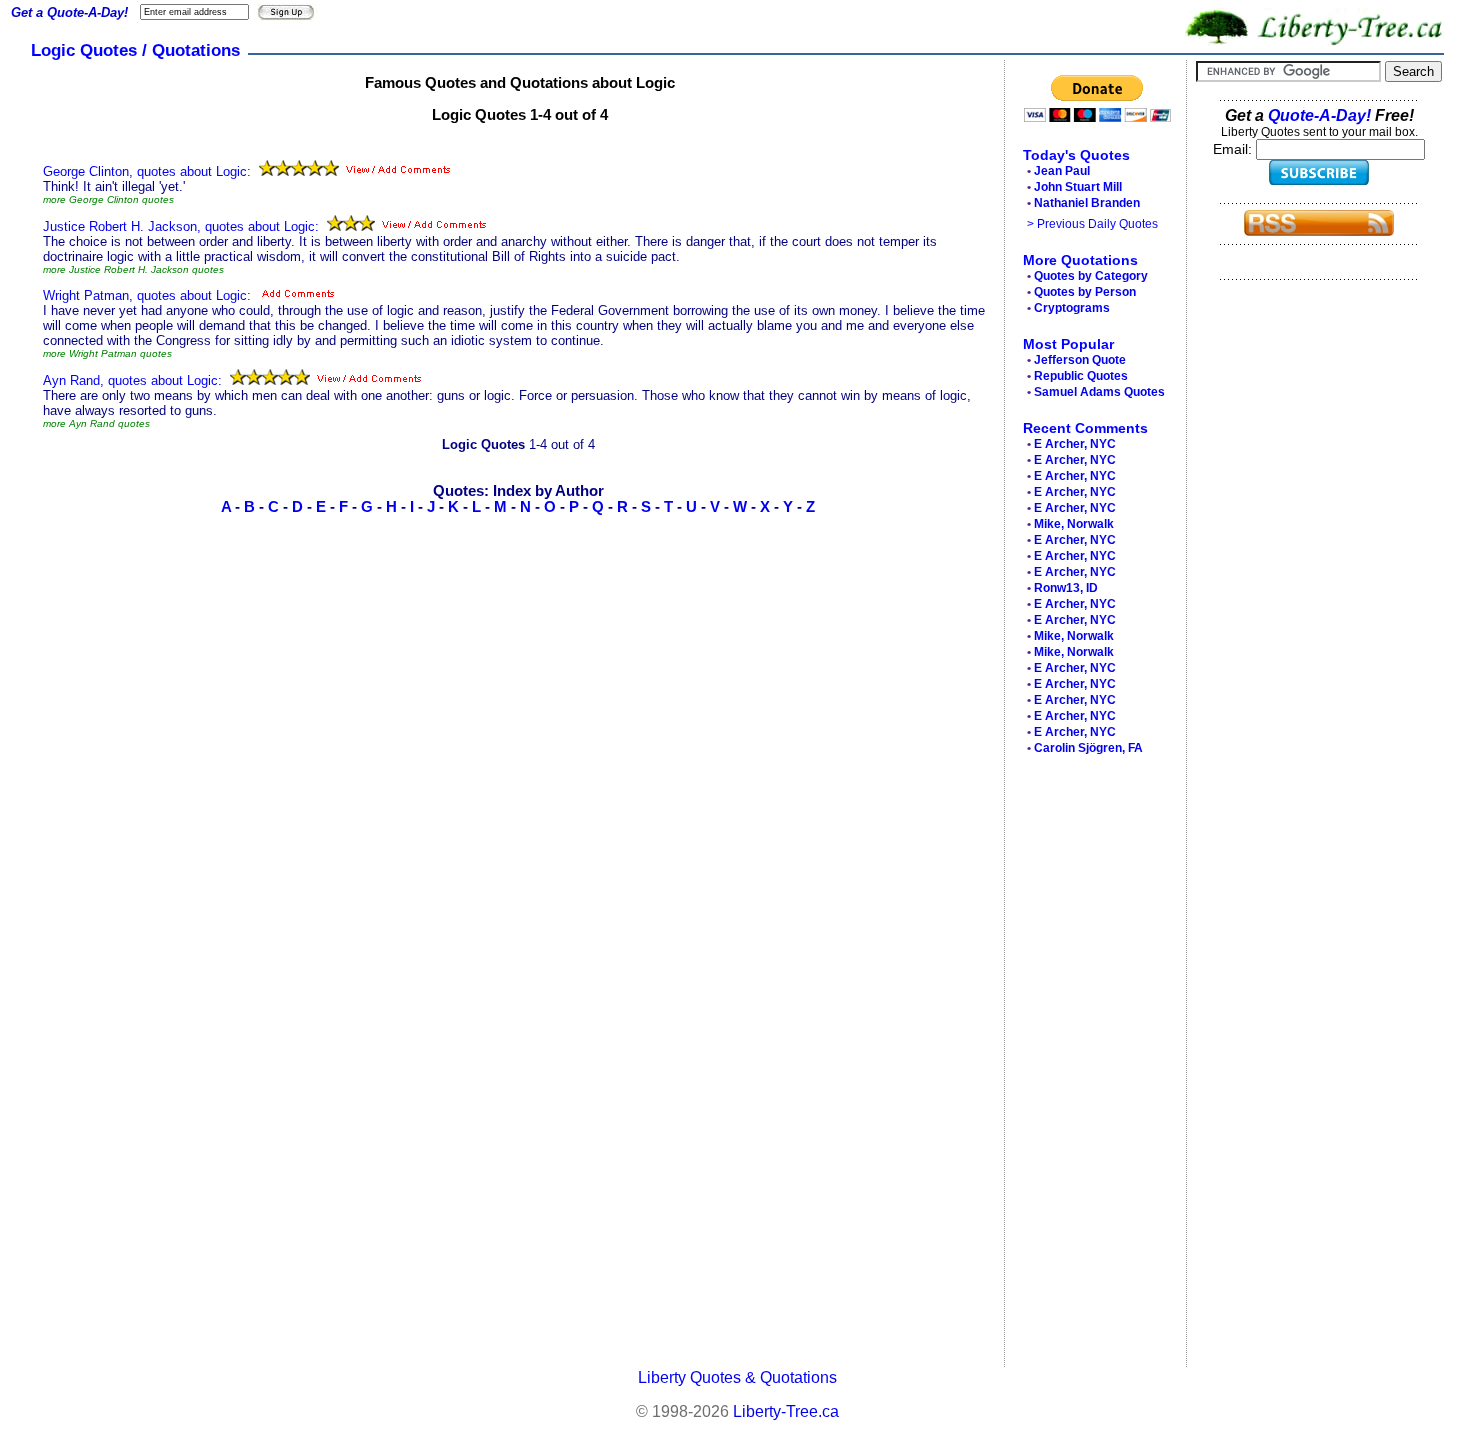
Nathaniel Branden (1087, 203)
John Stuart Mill (1078, 187)
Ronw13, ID (1066, 588)
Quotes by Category (1091, 276)
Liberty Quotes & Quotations (737, 1377)
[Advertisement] (1090, 1066)
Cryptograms (1072, 308)
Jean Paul (1062, 171)
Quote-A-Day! (1319, 115)
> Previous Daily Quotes (1092, 224)
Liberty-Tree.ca (786, 1411)
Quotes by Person (1085, 292)
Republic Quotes (1081, 376)
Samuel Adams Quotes (1099, 392)
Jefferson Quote (1080, 360)
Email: (1234, 149)
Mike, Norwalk (1074, 524)
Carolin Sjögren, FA (1088, 748)
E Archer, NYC (1075, 444)
